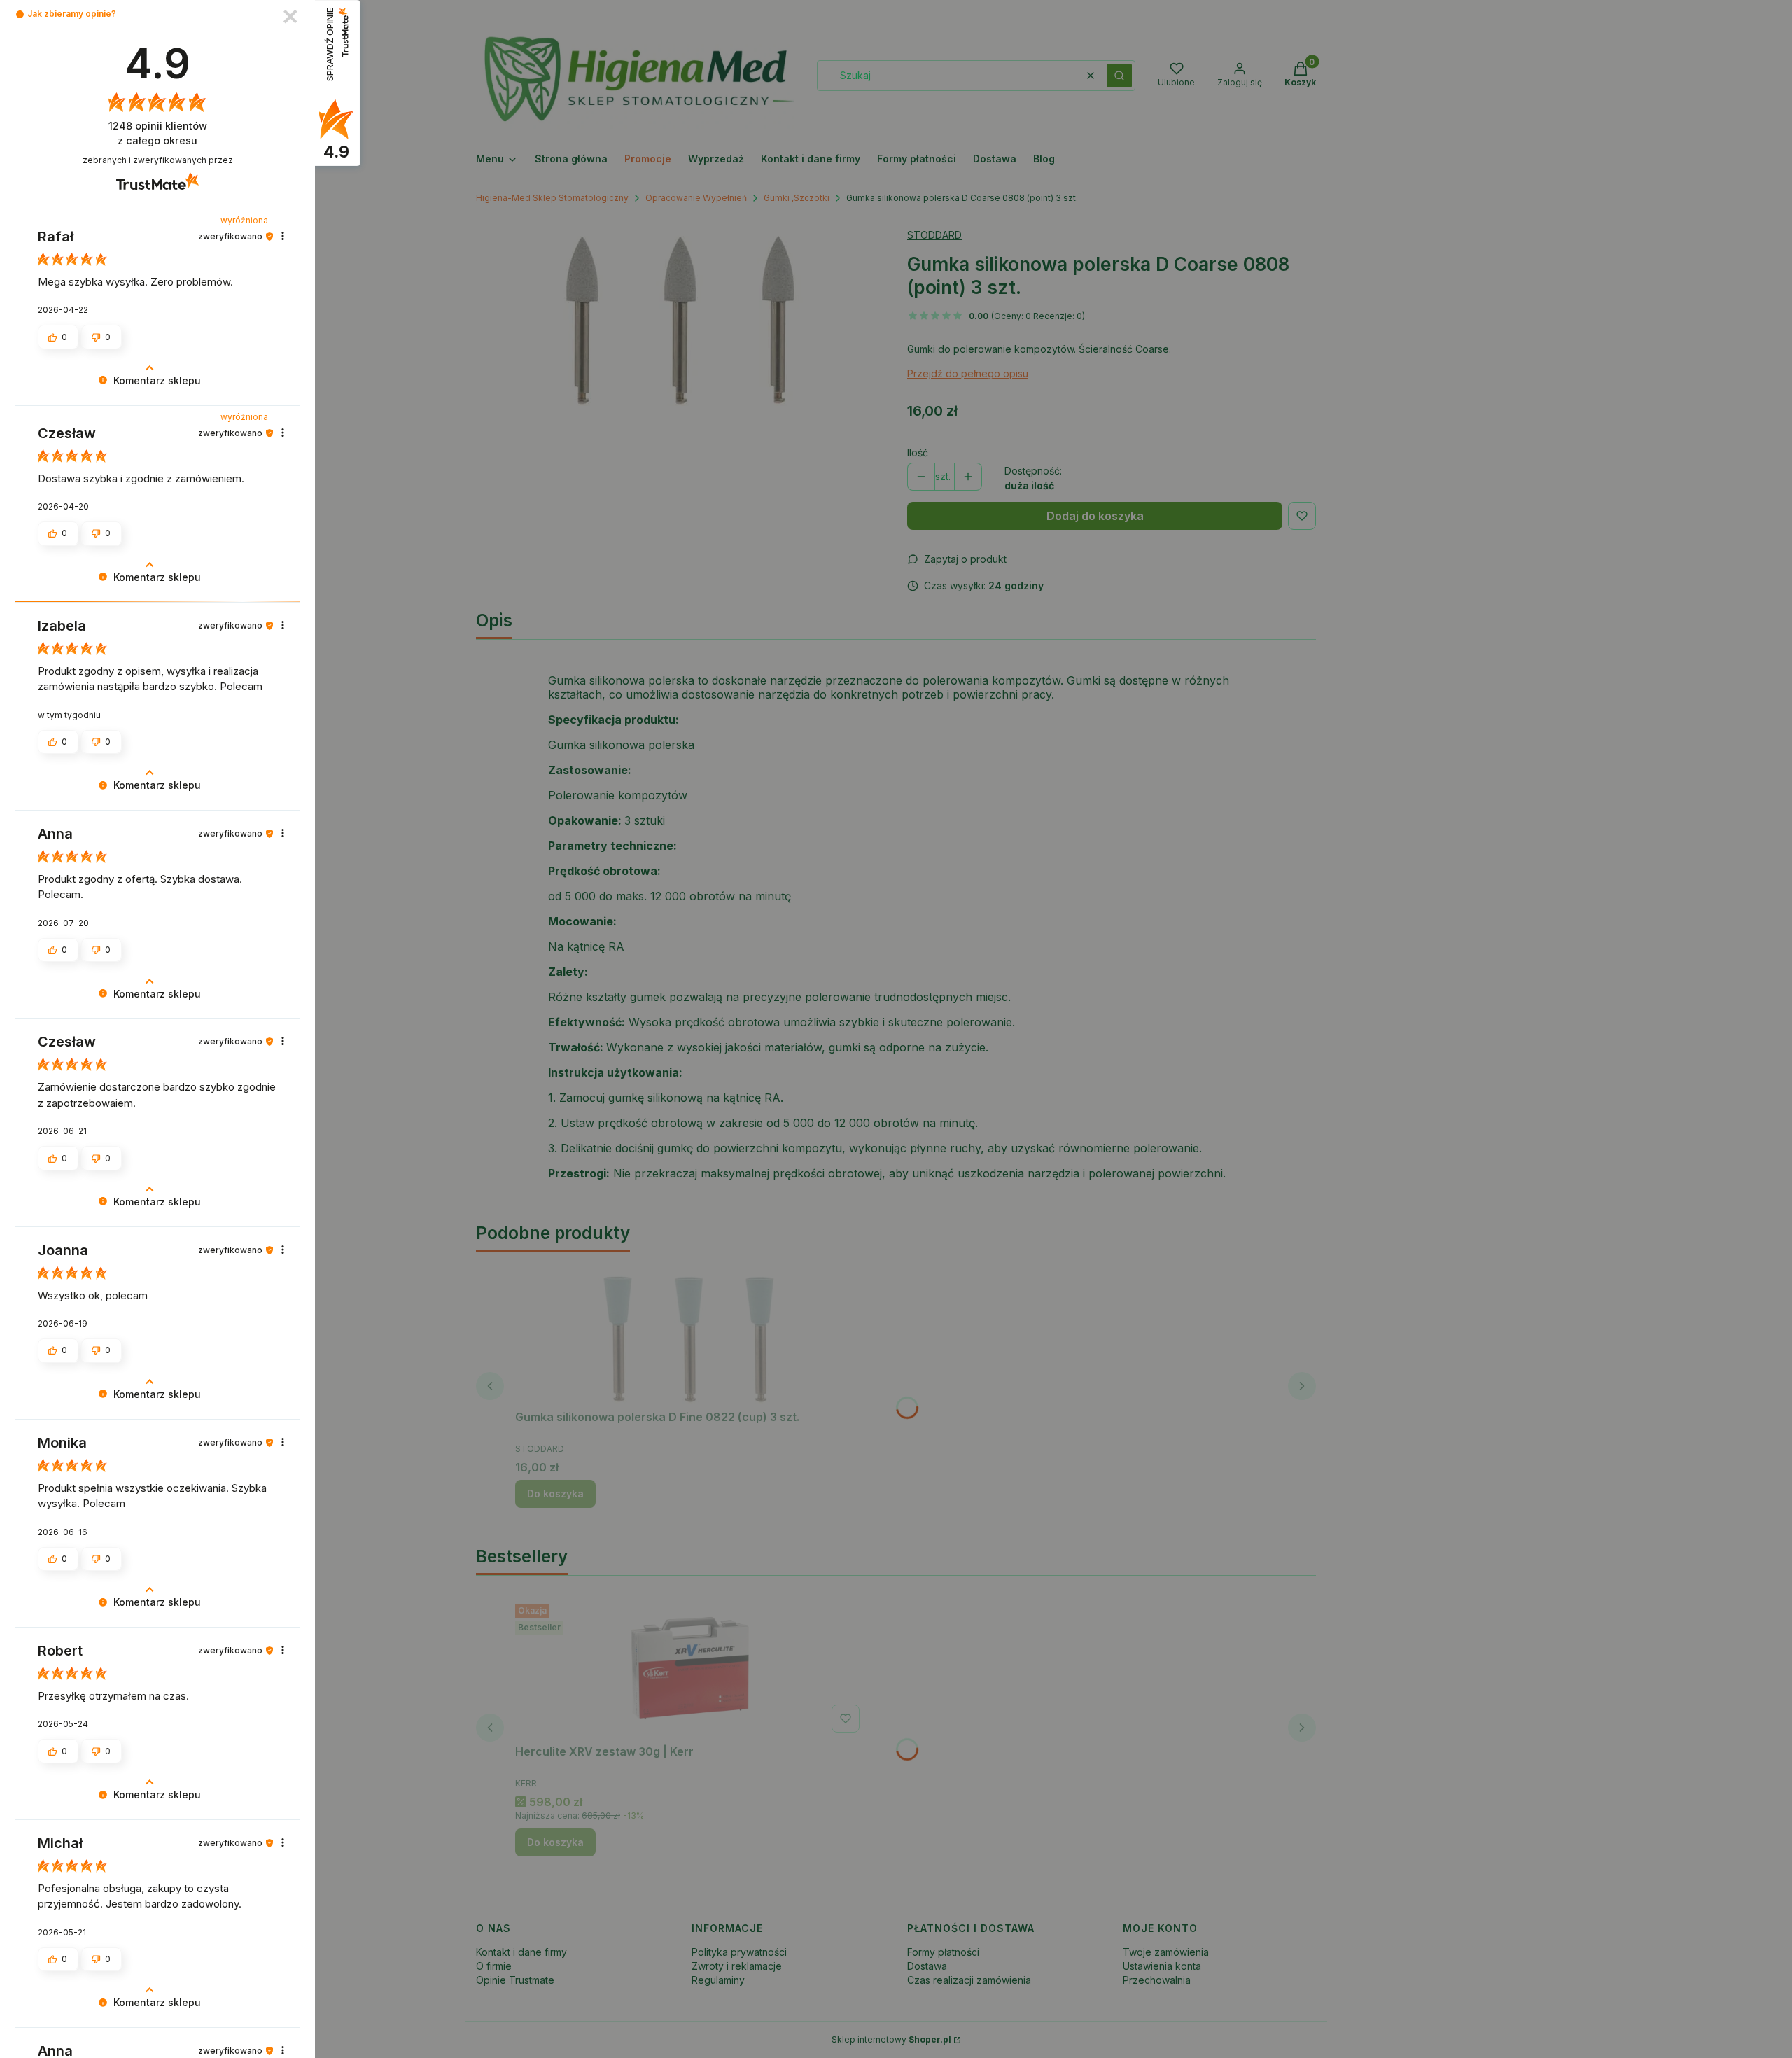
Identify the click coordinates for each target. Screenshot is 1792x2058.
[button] (20, 14)
